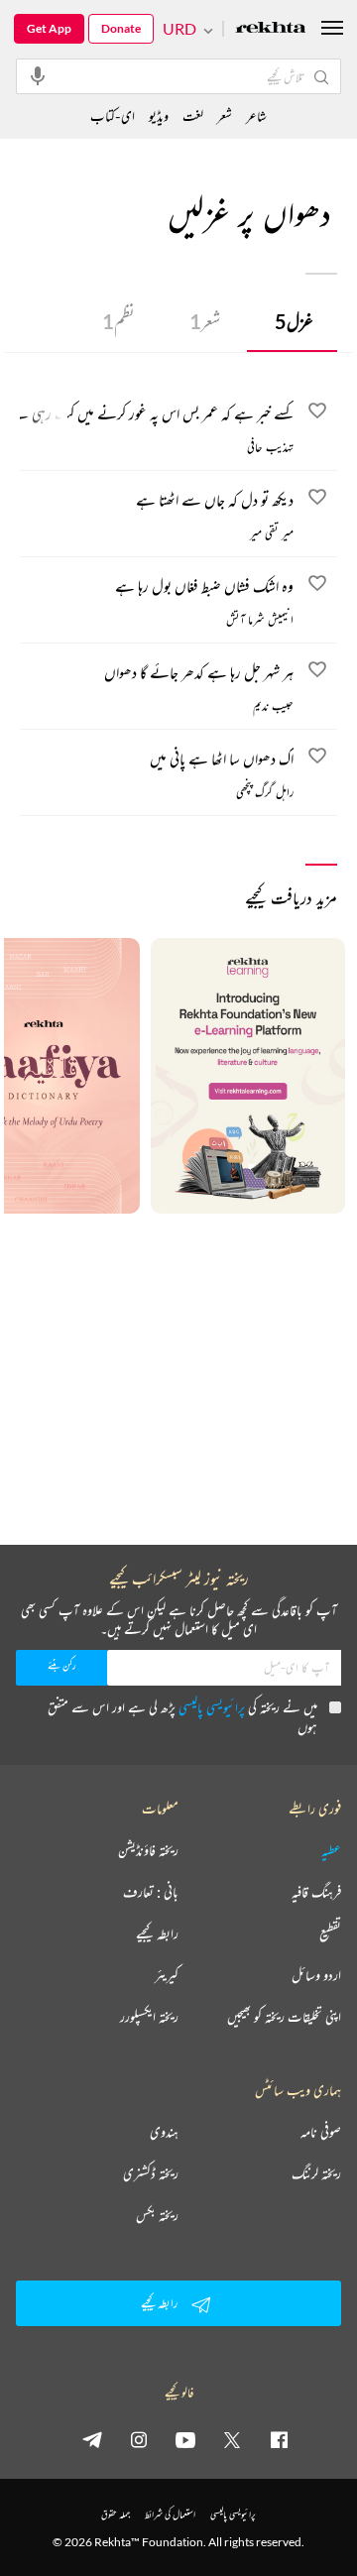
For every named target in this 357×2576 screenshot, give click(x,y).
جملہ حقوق (116, 2514)
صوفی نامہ (321, 2132)
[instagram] (139, 2439)
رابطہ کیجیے (157, 1933)
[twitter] (232, 2439)
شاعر (256, 116)
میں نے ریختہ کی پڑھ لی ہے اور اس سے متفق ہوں (182, 1717)
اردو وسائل (316, 1975)
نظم (119, 321)
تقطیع (330, 1933)
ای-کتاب (113, 116)
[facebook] (279, 2439)
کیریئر (167, 1975)
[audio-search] (38, 75)
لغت (193, 116)
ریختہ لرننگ (316, 2173)
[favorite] (317, 413)
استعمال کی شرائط (170, 2514)
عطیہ (331, 1850)
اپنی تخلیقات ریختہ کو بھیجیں (284, 2017)
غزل (294, 321)
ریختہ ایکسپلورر (149, 2017)
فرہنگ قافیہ (316, 1892)
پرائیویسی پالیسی (212, 1707)
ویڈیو (159, 116)
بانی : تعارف (151, 1892)
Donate (121, 28)
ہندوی (164, 2132)
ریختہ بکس (157, 2215)
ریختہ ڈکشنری (151, 2173)
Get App (49, 28)
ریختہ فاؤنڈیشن (148, 1850)
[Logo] (271, 29)
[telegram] (92, 2439)
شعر (205, 321)
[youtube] (185, 2439)
